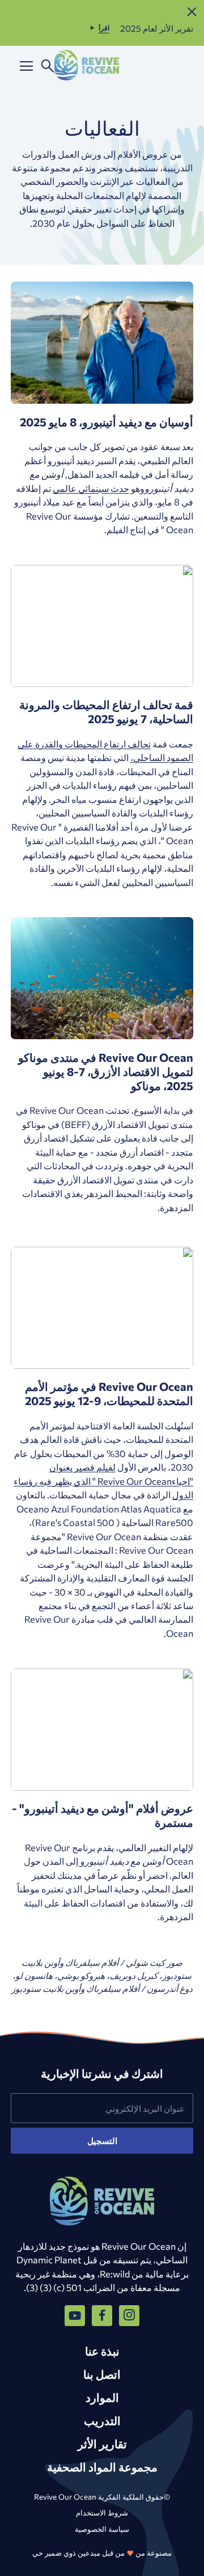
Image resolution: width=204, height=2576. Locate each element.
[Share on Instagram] (129, 2315)
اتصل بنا (102, 2374)
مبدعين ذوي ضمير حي (66, 2553)
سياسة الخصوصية (102, 2529)
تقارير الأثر (102, 2443)
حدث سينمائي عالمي (91, 488)
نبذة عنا (102, 2351)
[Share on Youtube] (75, 2315)
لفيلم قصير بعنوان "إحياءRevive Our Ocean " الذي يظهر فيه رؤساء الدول (103, 1481)
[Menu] (26, 66)
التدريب (102, 2420)
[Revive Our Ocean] (87, 66)
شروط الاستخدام (102, 2512)
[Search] (48, 66)
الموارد (102, 2397)
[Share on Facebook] (102, 2315)
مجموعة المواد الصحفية (102, 2467)
